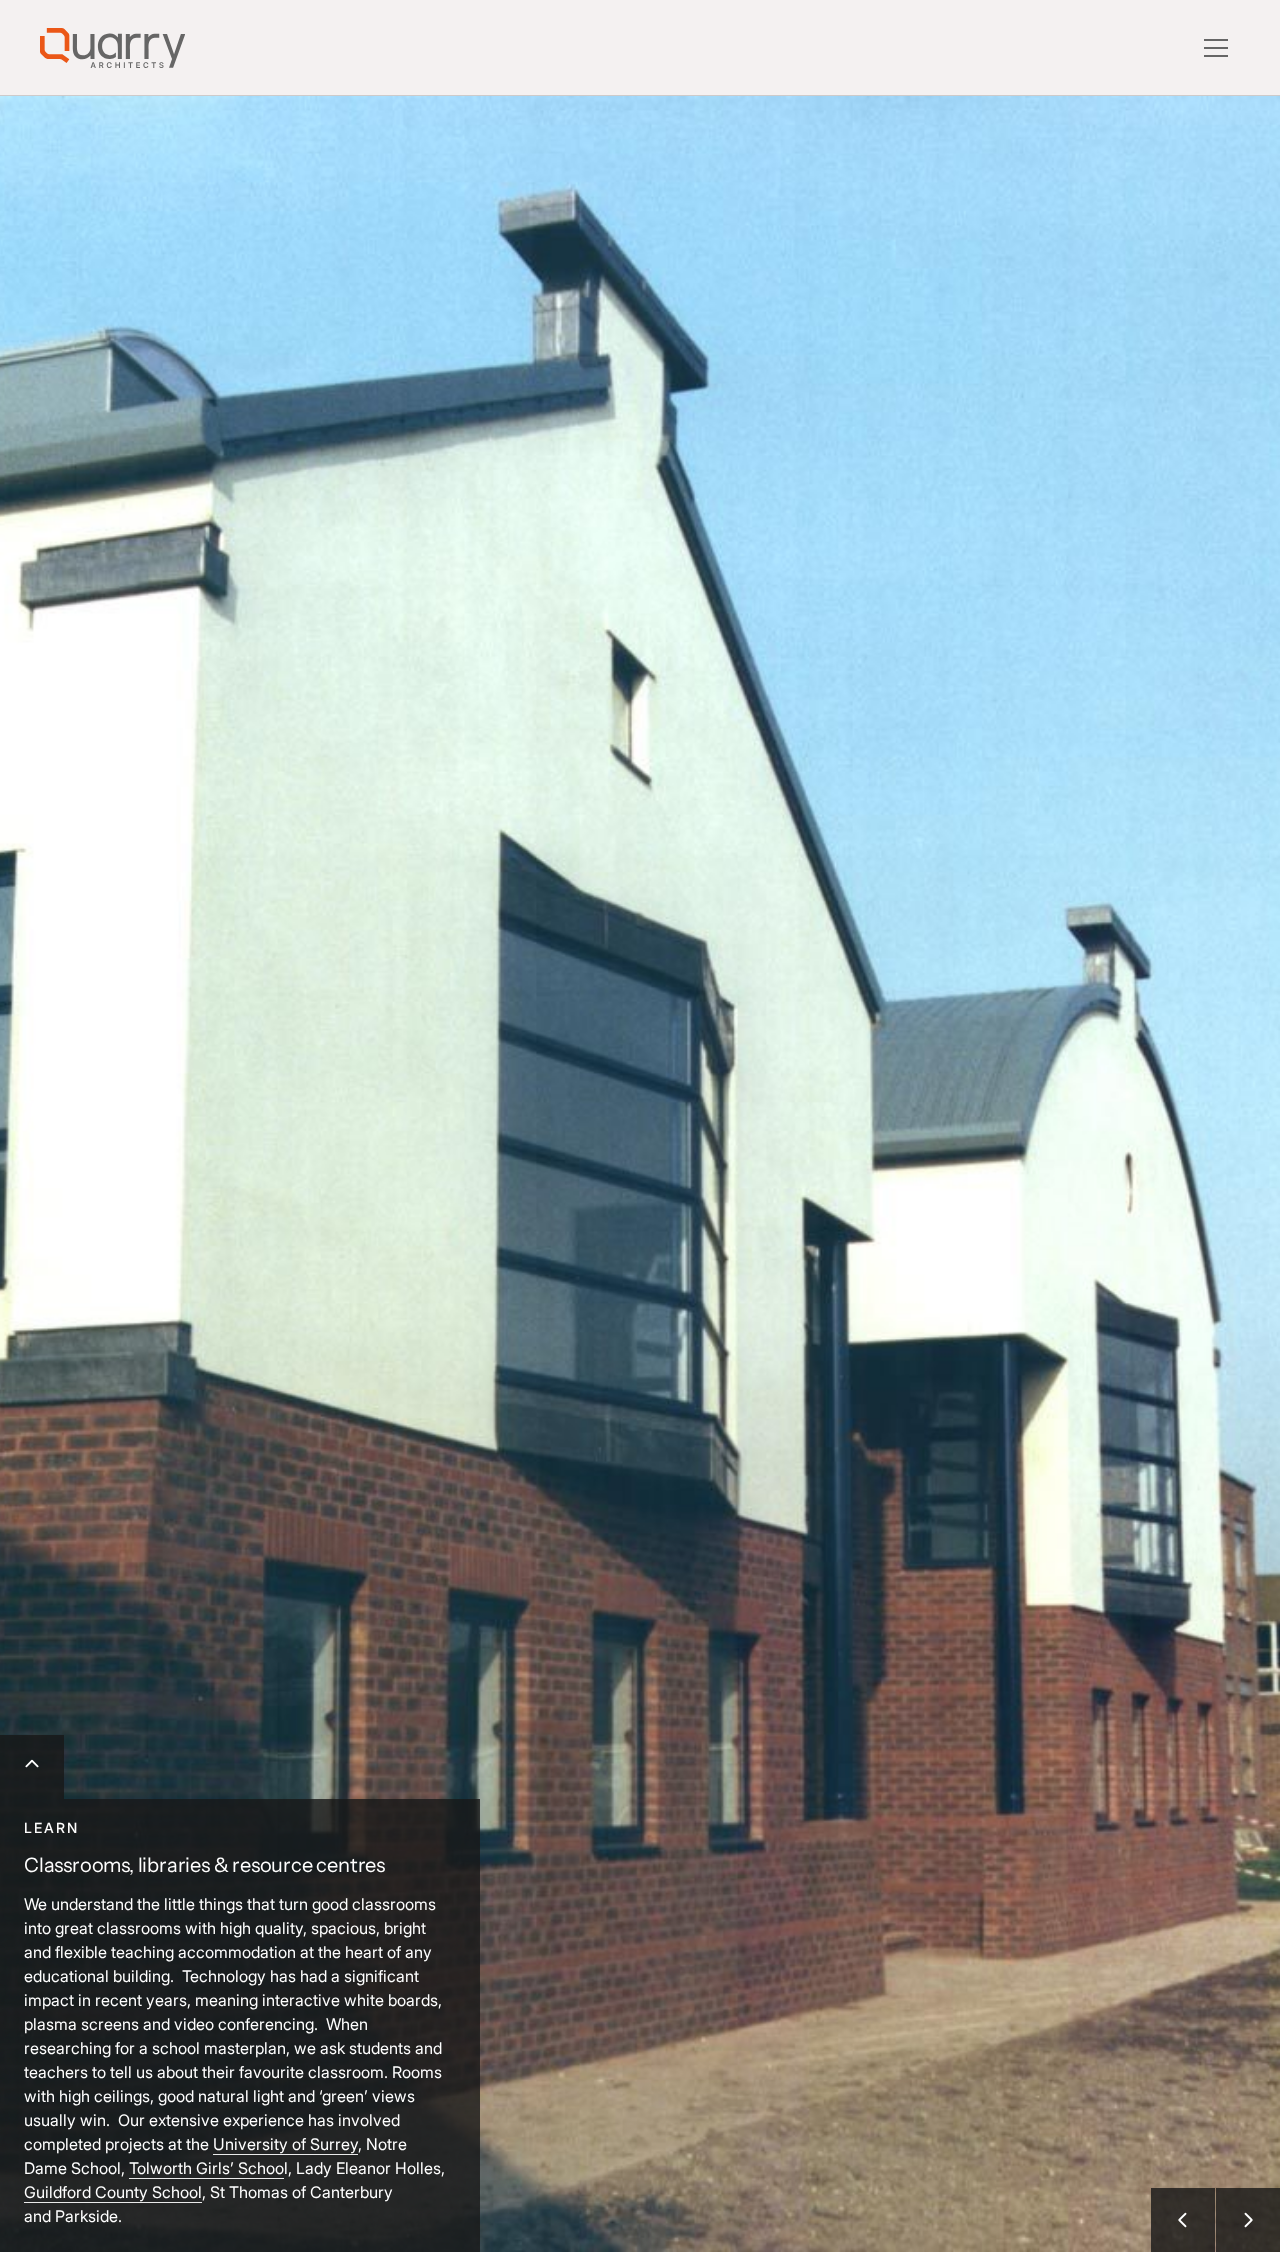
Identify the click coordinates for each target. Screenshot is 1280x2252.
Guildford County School (113, 2192)
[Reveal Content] (32, 1767)
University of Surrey (285, 2144)
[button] (1216, 48)
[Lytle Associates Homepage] (112, 48)
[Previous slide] (1183, 2220)
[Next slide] (1248, 2220)
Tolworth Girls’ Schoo (206, 2168)
